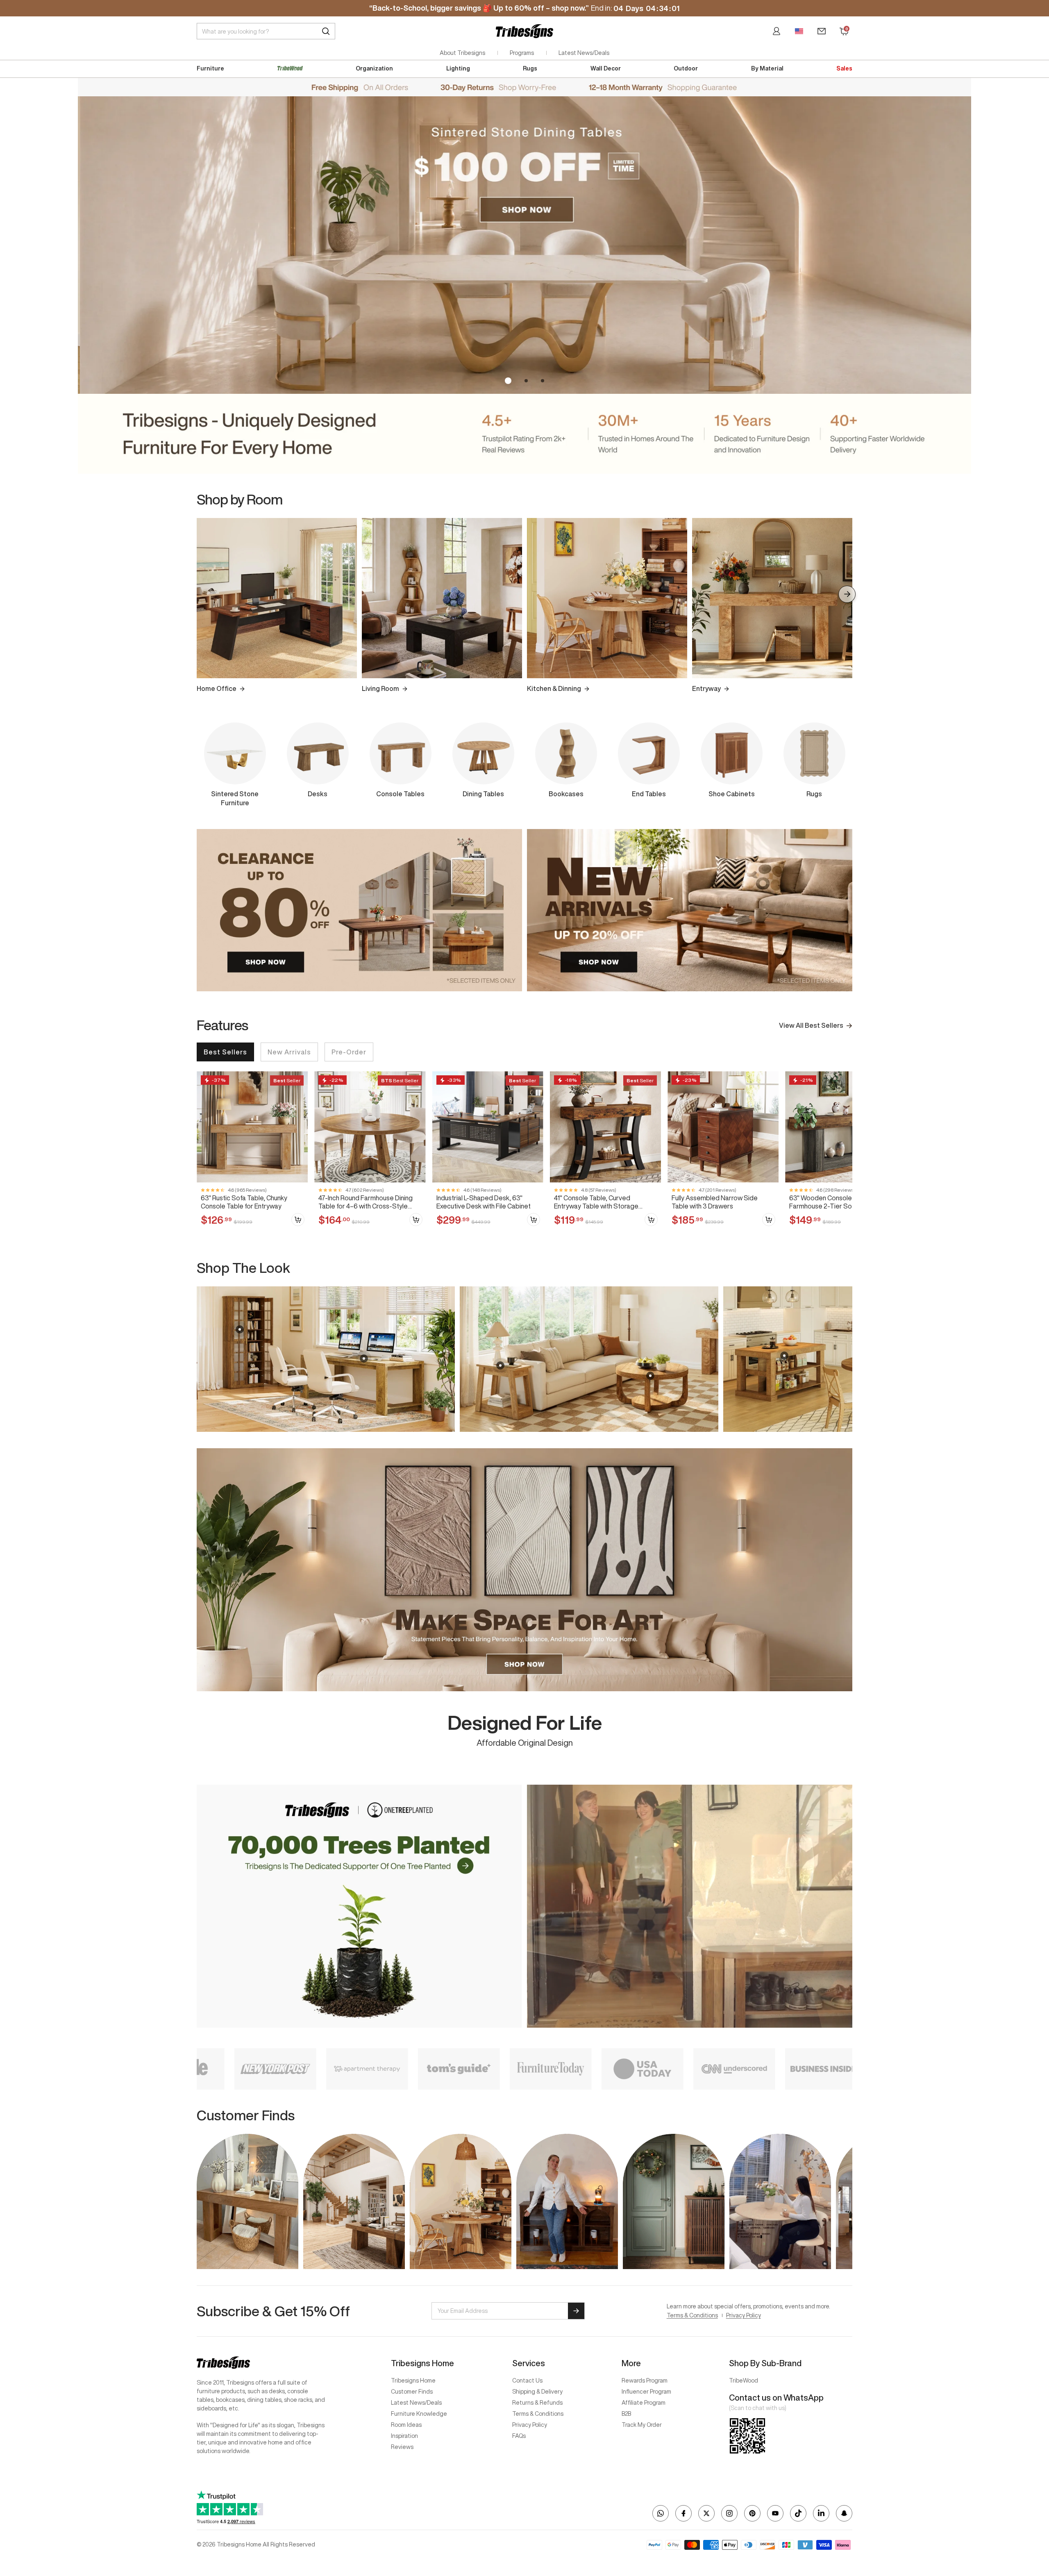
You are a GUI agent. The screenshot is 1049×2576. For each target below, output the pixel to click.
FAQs (519, 2436)
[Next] (847, 594)
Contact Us (527, 2381)
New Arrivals (289, 1052)
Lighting (458, 68)
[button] (506, 381)
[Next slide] (847, 1359)
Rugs (530, 68)
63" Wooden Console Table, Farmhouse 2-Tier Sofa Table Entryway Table (832, 1202)
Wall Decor (606, 68)
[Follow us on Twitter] (706, 2513)
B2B (626, 2414)
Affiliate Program (644, 2403)
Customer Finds (412, 2392)
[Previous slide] (202, 1359)
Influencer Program (646, 2392)
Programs (522, 53)
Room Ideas (406, 2425)
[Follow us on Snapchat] (844, 2513)
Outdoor (686, 68)
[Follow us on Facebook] (683, 2513)
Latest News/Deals (584, 53)
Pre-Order (349, 1052)
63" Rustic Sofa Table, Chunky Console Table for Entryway (244, 1202)
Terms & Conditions (692, 2315)
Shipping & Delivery (537, 2392)
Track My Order (642, 2425)
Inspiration (404, 2436)
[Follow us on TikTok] (798, 2513)
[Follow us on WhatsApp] (661, 2513)
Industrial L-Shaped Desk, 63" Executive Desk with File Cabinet (484, 1202)
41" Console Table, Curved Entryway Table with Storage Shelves (596, 1202)
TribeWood (744, 2381)
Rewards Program (645, 2381)
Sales (844, 68)
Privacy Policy (744, 2315)
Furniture (210, 68)
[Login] (777, 31)
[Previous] (202, 594)
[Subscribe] (576, 2311)
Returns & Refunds (537, 2403)
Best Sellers (225, 1052)
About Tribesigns (462, 53)
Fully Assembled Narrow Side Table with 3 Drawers (715, 1202)
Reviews (402, 2447)
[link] (252, 1153)
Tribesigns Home (413, 2381)
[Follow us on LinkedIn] (821, 2513)
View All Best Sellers (811, 1025)
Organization (374, 68)
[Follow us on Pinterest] (752, 2513)
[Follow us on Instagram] (729, 2513)
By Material (767, 68)
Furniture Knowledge (419, 2414)
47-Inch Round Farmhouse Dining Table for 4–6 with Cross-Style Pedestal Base (366, 1202)
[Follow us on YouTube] (775, 2513)
